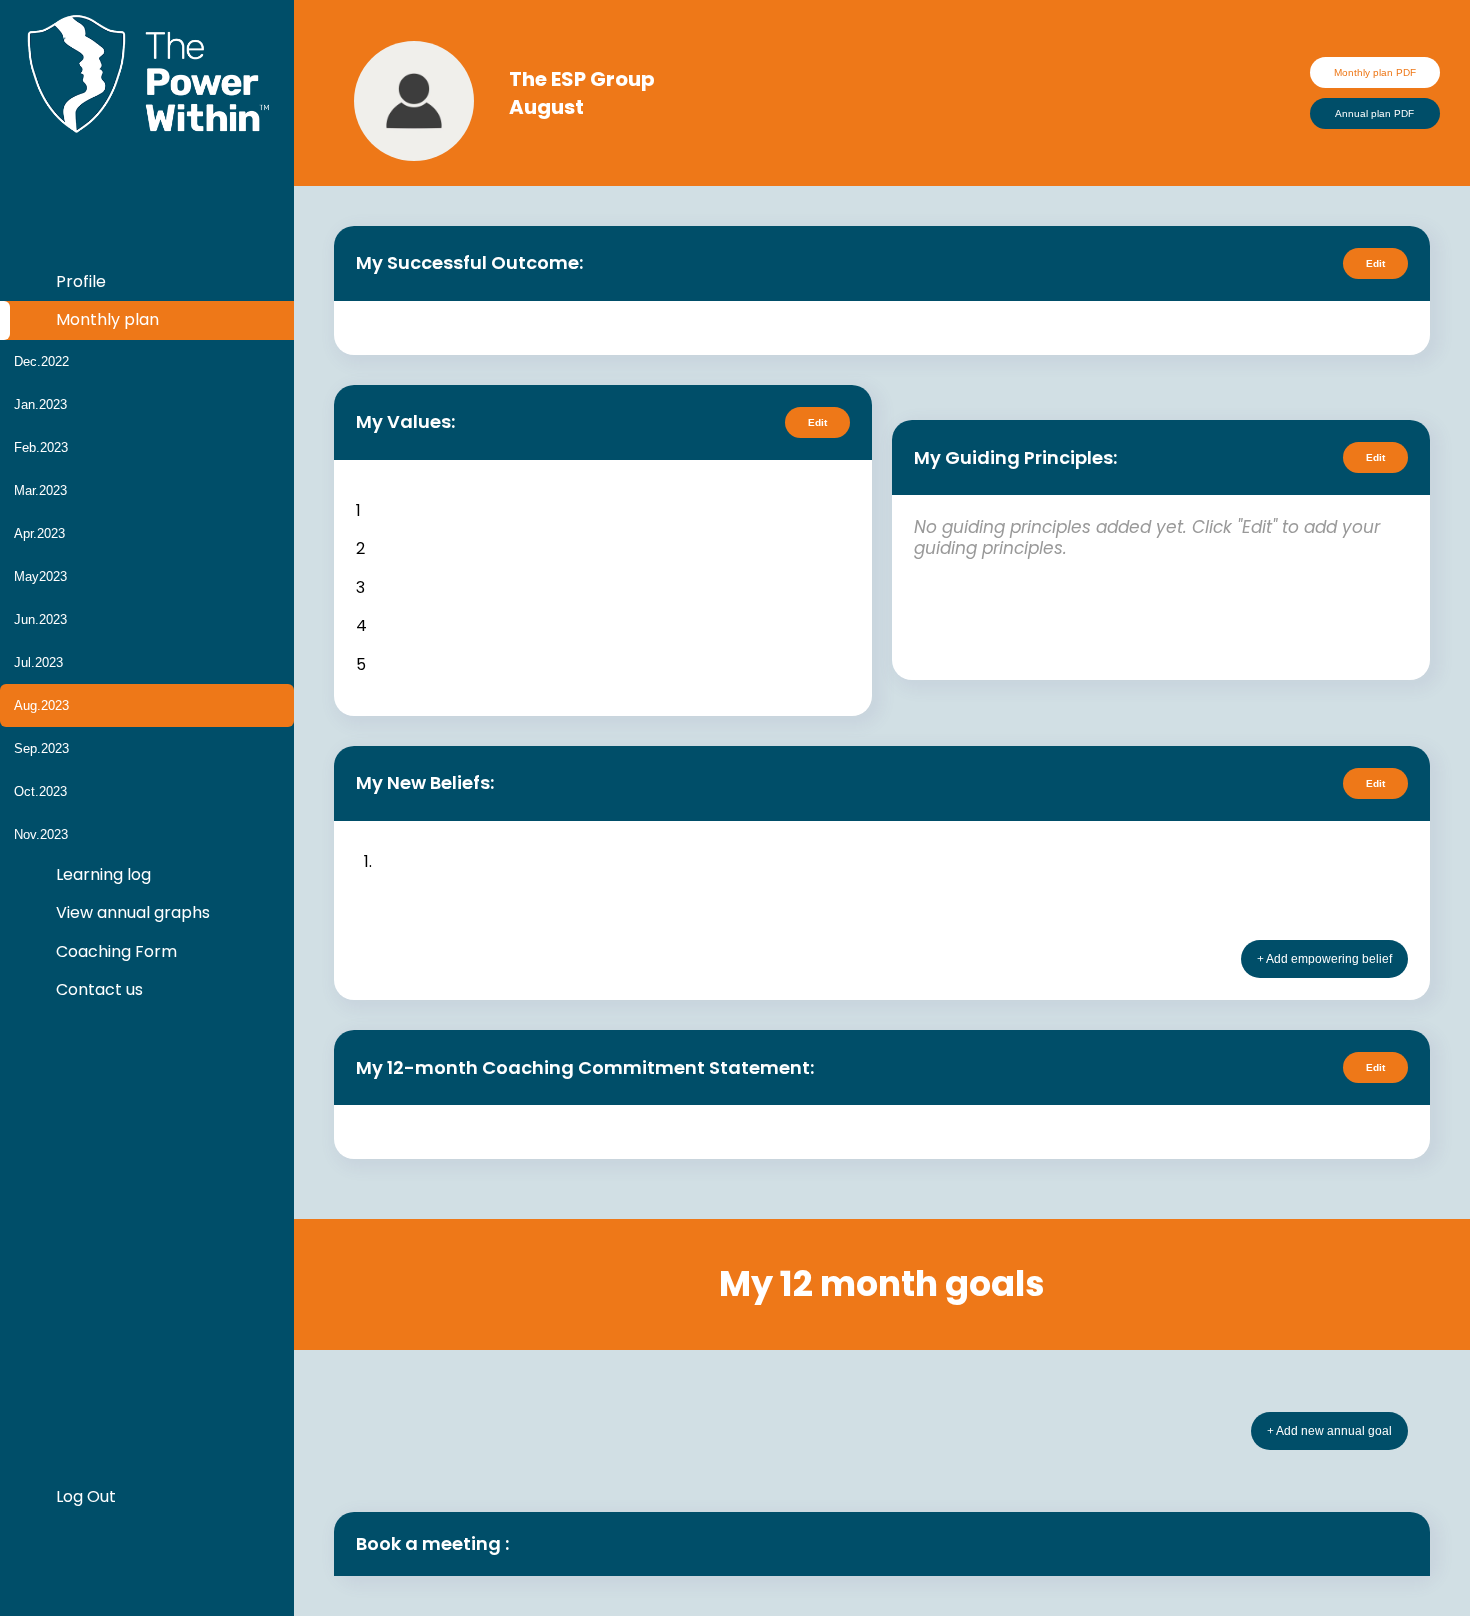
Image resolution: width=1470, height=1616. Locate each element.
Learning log (101, 874)
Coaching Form (114, 951)
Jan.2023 (40, 404)
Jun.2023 (40, 619)
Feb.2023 (41, 447)
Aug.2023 (41, 705)
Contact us (97, 989)
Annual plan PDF (1374, 113)
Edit (1375, 263)
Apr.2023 (39, 533)
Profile (79, 281)
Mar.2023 (40, 490)
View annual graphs (131, 912)
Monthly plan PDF (1375, 72)
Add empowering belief (1328, 959)
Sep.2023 (41, 748)
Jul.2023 (38, 662)
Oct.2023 (40, 791)
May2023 (40, 576)
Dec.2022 (41, 361)
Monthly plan (105, 319)
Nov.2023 (41, 834)
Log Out (84, 1496)
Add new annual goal (1333, 1431)
